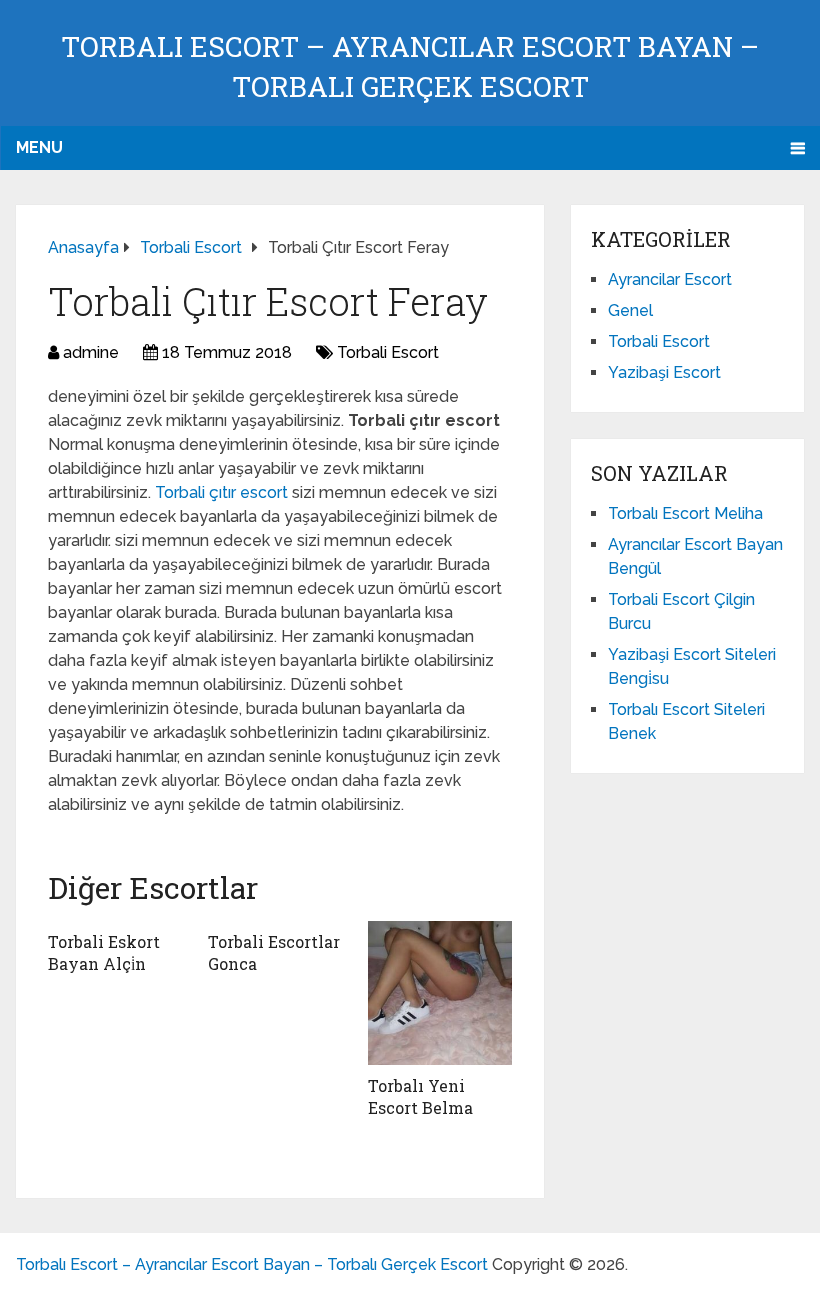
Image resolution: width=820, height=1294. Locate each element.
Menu (39, 147)
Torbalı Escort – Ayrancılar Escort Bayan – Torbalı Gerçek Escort (252, 1264)
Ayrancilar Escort (670, 279)
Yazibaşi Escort (664, 372)
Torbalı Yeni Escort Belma (420, 1096)
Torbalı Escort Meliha (685, 513)
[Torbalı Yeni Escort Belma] (440, 993)
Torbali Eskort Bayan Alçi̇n (104, 952)
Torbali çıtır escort (223, 492)
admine (91, 352)
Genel (630, 310)
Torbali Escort (388, 352)
